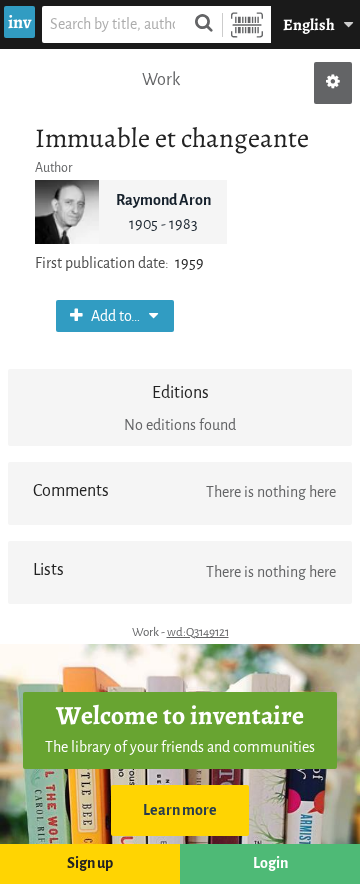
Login (270, 863)
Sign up (90, 863)
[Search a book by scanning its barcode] (247, 24)
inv (19, 22)
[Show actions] (333, 83)
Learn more (180, 810)
